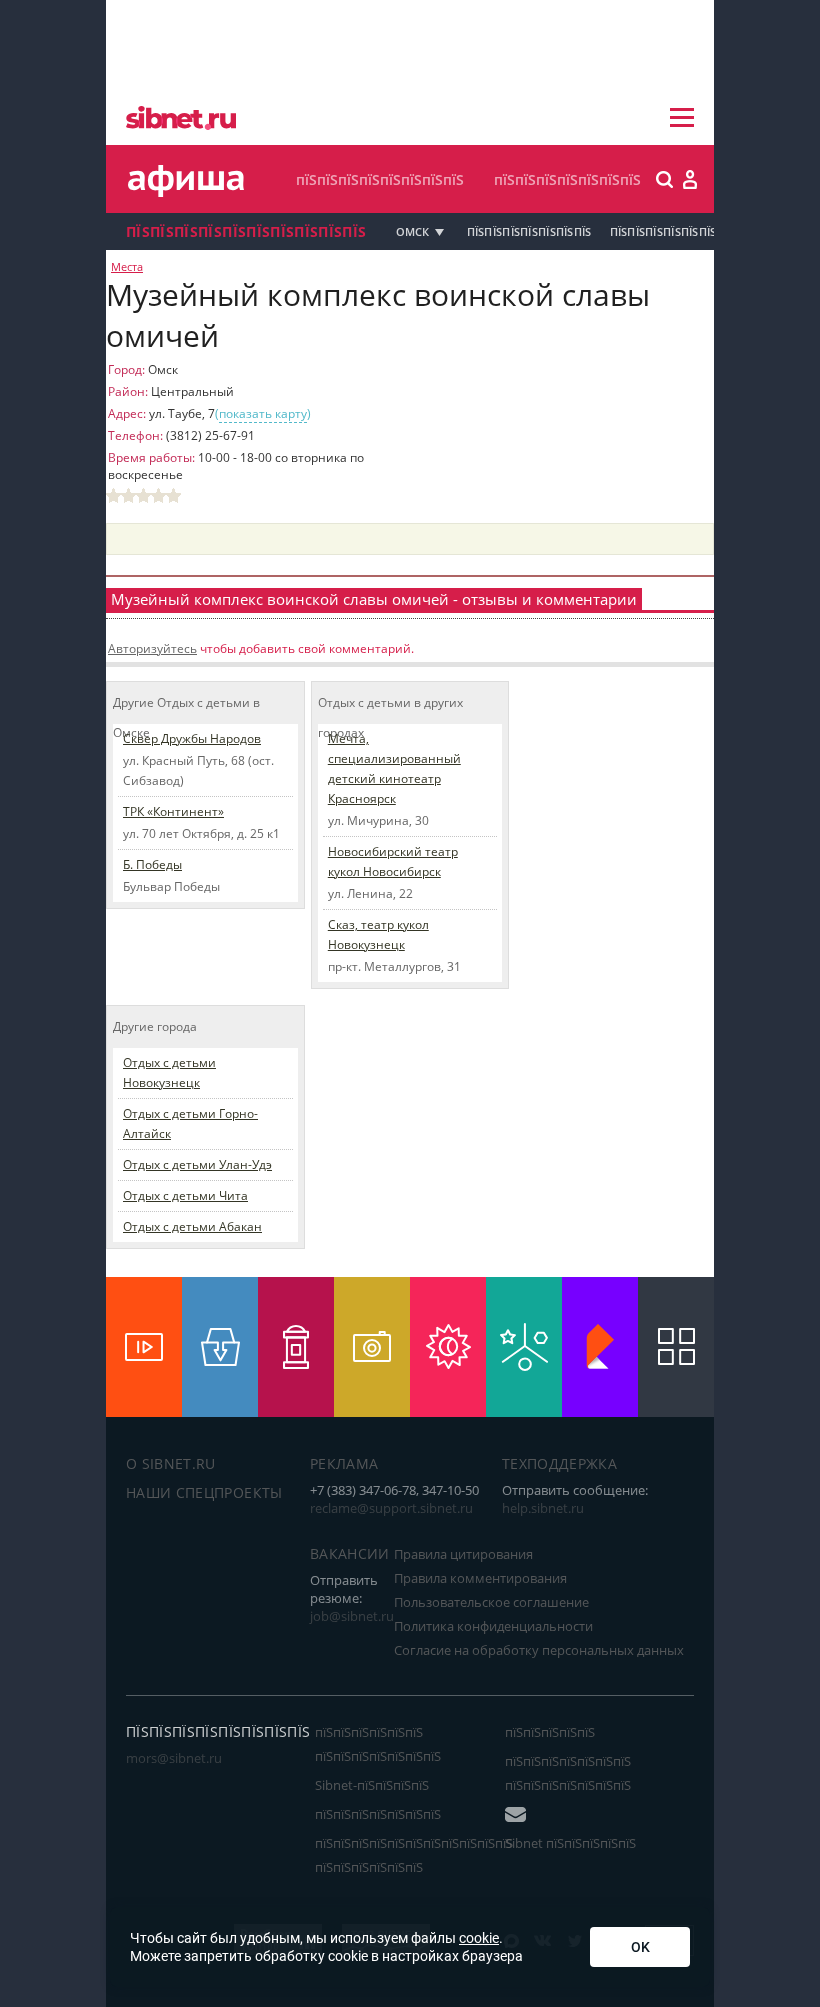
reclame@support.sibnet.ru (391, 1508)
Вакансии (350, 1553)
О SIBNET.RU (171, 1463)
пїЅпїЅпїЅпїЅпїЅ (550, 1732)
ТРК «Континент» (173, 811)
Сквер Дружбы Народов (192, 738)
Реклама (344, 1463)
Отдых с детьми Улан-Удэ (197, 1164)
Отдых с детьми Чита (185, 1195)
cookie (479, 1938)
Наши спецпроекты (204, 1492)
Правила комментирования (480, 1578)
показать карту (263, 413)
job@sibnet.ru (352, 1616)
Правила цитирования (463, 1554)
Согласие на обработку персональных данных (539, 1650)
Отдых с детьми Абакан (192, 1226)
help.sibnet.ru (543, 1508)
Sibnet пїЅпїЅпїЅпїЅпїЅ (570, 1843)
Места (127, 267)
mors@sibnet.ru (174, 1758)
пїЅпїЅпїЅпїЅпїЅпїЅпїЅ (567, 179)
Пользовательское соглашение (491, 1602)
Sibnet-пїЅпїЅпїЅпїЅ (372, 1785)
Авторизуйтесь (152, 648)
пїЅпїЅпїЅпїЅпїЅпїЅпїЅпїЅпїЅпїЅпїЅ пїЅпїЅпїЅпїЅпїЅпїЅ (414, 1855)
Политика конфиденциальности (493, 1626)
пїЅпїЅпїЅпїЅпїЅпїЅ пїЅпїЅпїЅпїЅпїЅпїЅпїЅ (378, 1744)
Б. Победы (152, 864)
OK (640, 1947)
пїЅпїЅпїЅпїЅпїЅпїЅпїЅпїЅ (380, 179)
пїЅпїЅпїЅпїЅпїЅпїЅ (663, 231)
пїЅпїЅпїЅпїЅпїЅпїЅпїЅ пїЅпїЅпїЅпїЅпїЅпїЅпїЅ (568, 1773)
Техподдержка (559, 1463)
